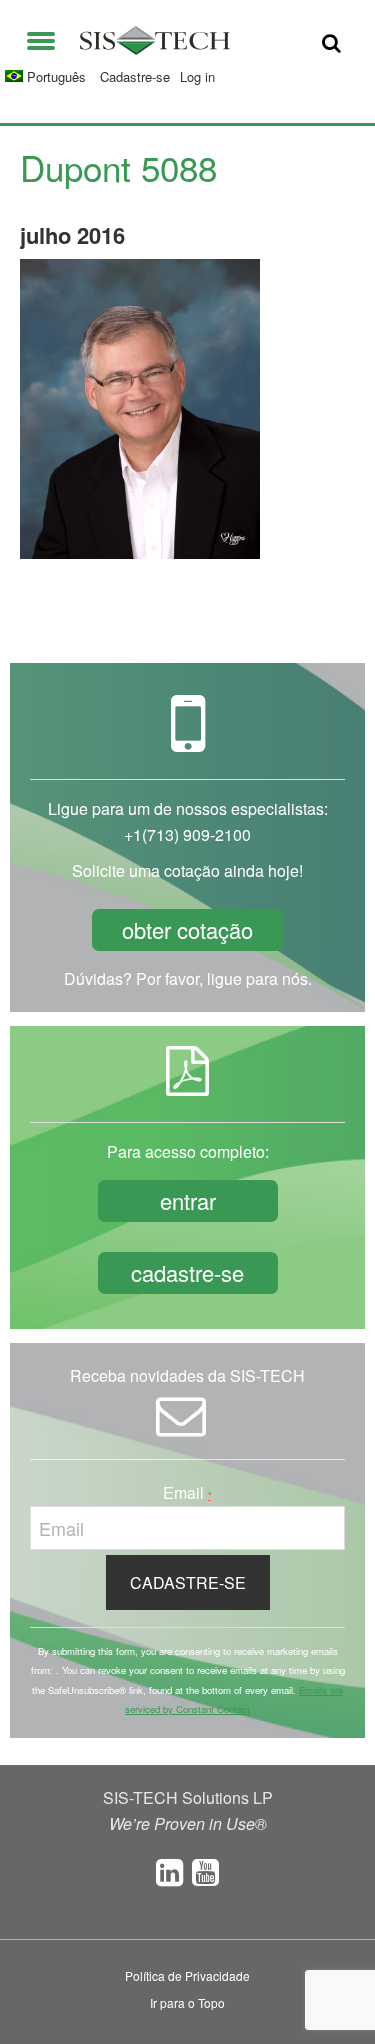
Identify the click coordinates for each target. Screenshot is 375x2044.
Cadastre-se (135, 76)
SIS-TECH (155, 40)
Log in (197, 76)
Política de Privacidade (187, 1975)
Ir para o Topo (187, 2002)
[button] (41, 37)
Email (187, 1492)
